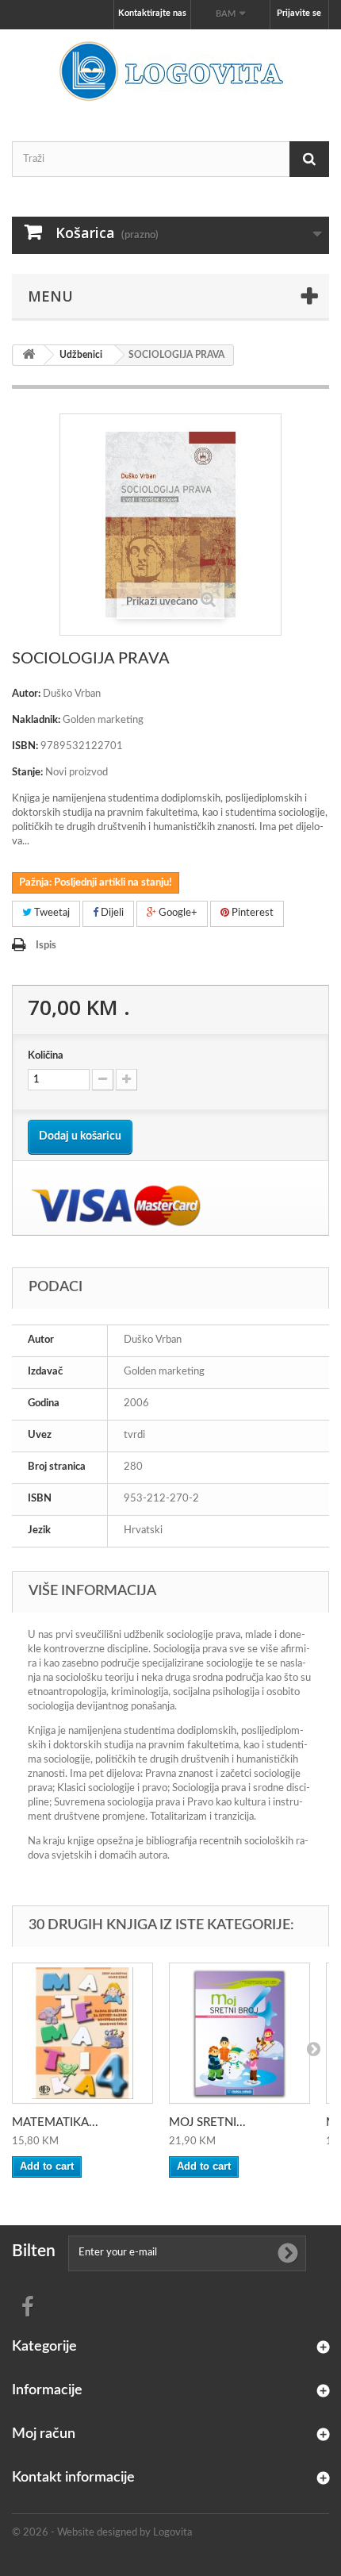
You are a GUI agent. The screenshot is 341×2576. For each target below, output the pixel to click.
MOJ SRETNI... (207, 2122)
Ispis (46, 946)
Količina (46, 1056)
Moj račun (44, 2434)
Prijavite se (299, 13)
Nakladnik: (36, 720)
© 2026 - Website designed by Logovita (102, 2533)
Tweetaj (51, 913)
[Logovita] (170, 71)
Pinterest (251, 913)
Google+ (177, 913)
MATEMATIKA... (55, 2122)
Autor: (26, 694)
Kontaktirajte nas (152, 13)
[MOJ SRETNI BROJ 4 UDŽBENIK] (239, 2033)
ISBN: (25, 746)
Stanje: (27, 773)
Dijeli (111, 913)
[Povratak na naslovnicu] (29, 355)
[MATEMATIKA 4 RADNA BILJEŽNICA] (82, 2033)
